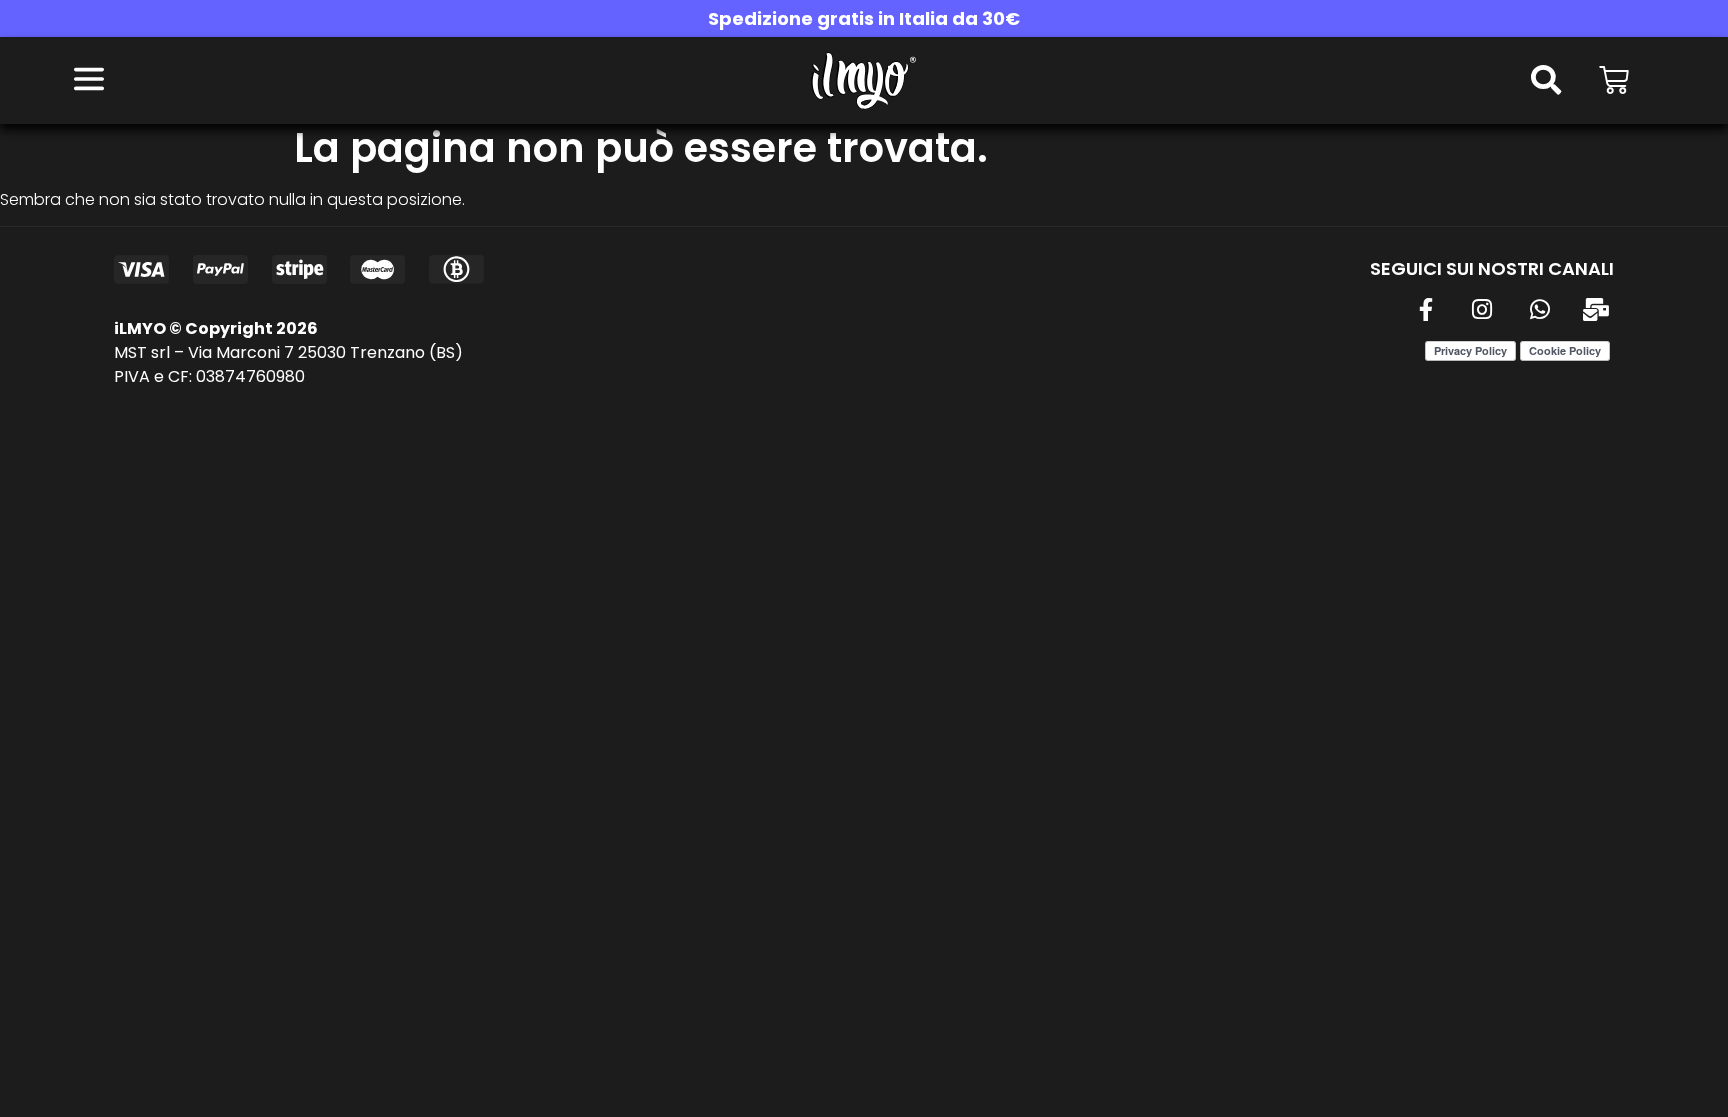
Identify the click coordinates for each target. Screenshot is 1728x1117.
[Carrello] (1614, 80)
